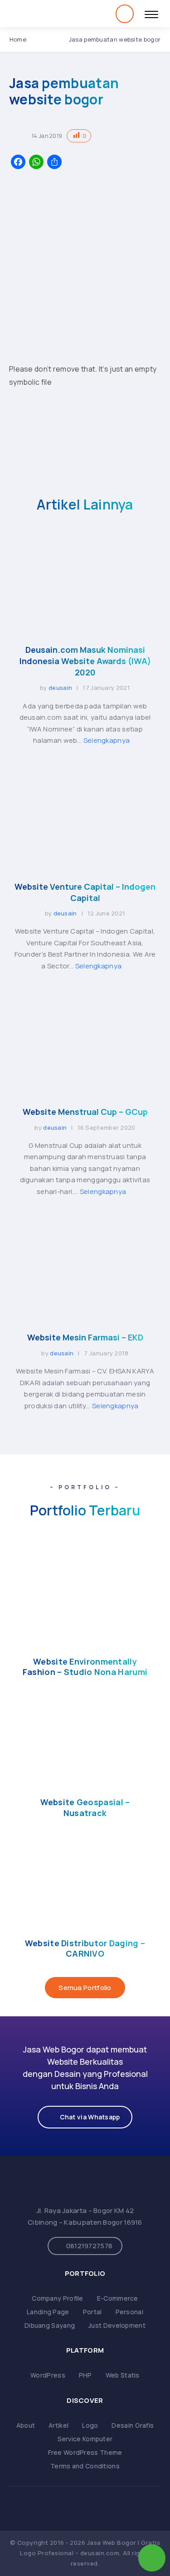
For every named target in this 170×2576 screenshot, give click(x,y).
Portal (92, 2312)
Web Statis (123, 2375)
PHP (85, 2375)
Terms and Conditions (85, 2466)
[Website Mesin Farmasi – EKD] (85, 1314)
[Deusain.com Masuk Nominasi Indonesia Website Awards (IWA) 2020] (85, 627)
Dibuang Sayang (50, 2325)
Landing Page (48, 2312)
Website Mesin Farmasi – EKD (85, 1337)
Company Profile (58, 2298)
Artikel (58, 2425)
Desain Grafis (133, 2425)
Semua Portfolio (85, 1988)
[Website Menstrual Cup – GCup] (85, 1089)
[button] (85, 2117)
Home (18, 39)
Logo (90, 2425)
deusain (60, 688)
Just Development (117, 2325)
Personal (129, 2312)
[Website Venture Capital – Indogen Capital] (85, 864)
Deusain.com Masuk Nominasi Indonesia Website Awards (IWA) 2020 (85, 661)
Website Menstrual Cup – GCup (85, 1112)
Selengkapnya (107, 740)
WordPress (48, 2375)
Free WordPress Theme (85, 2452)
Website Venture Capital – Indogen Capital (85, 892)
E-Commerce (118, 2298)
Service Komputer (85, 2439)
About (26, 2425)
